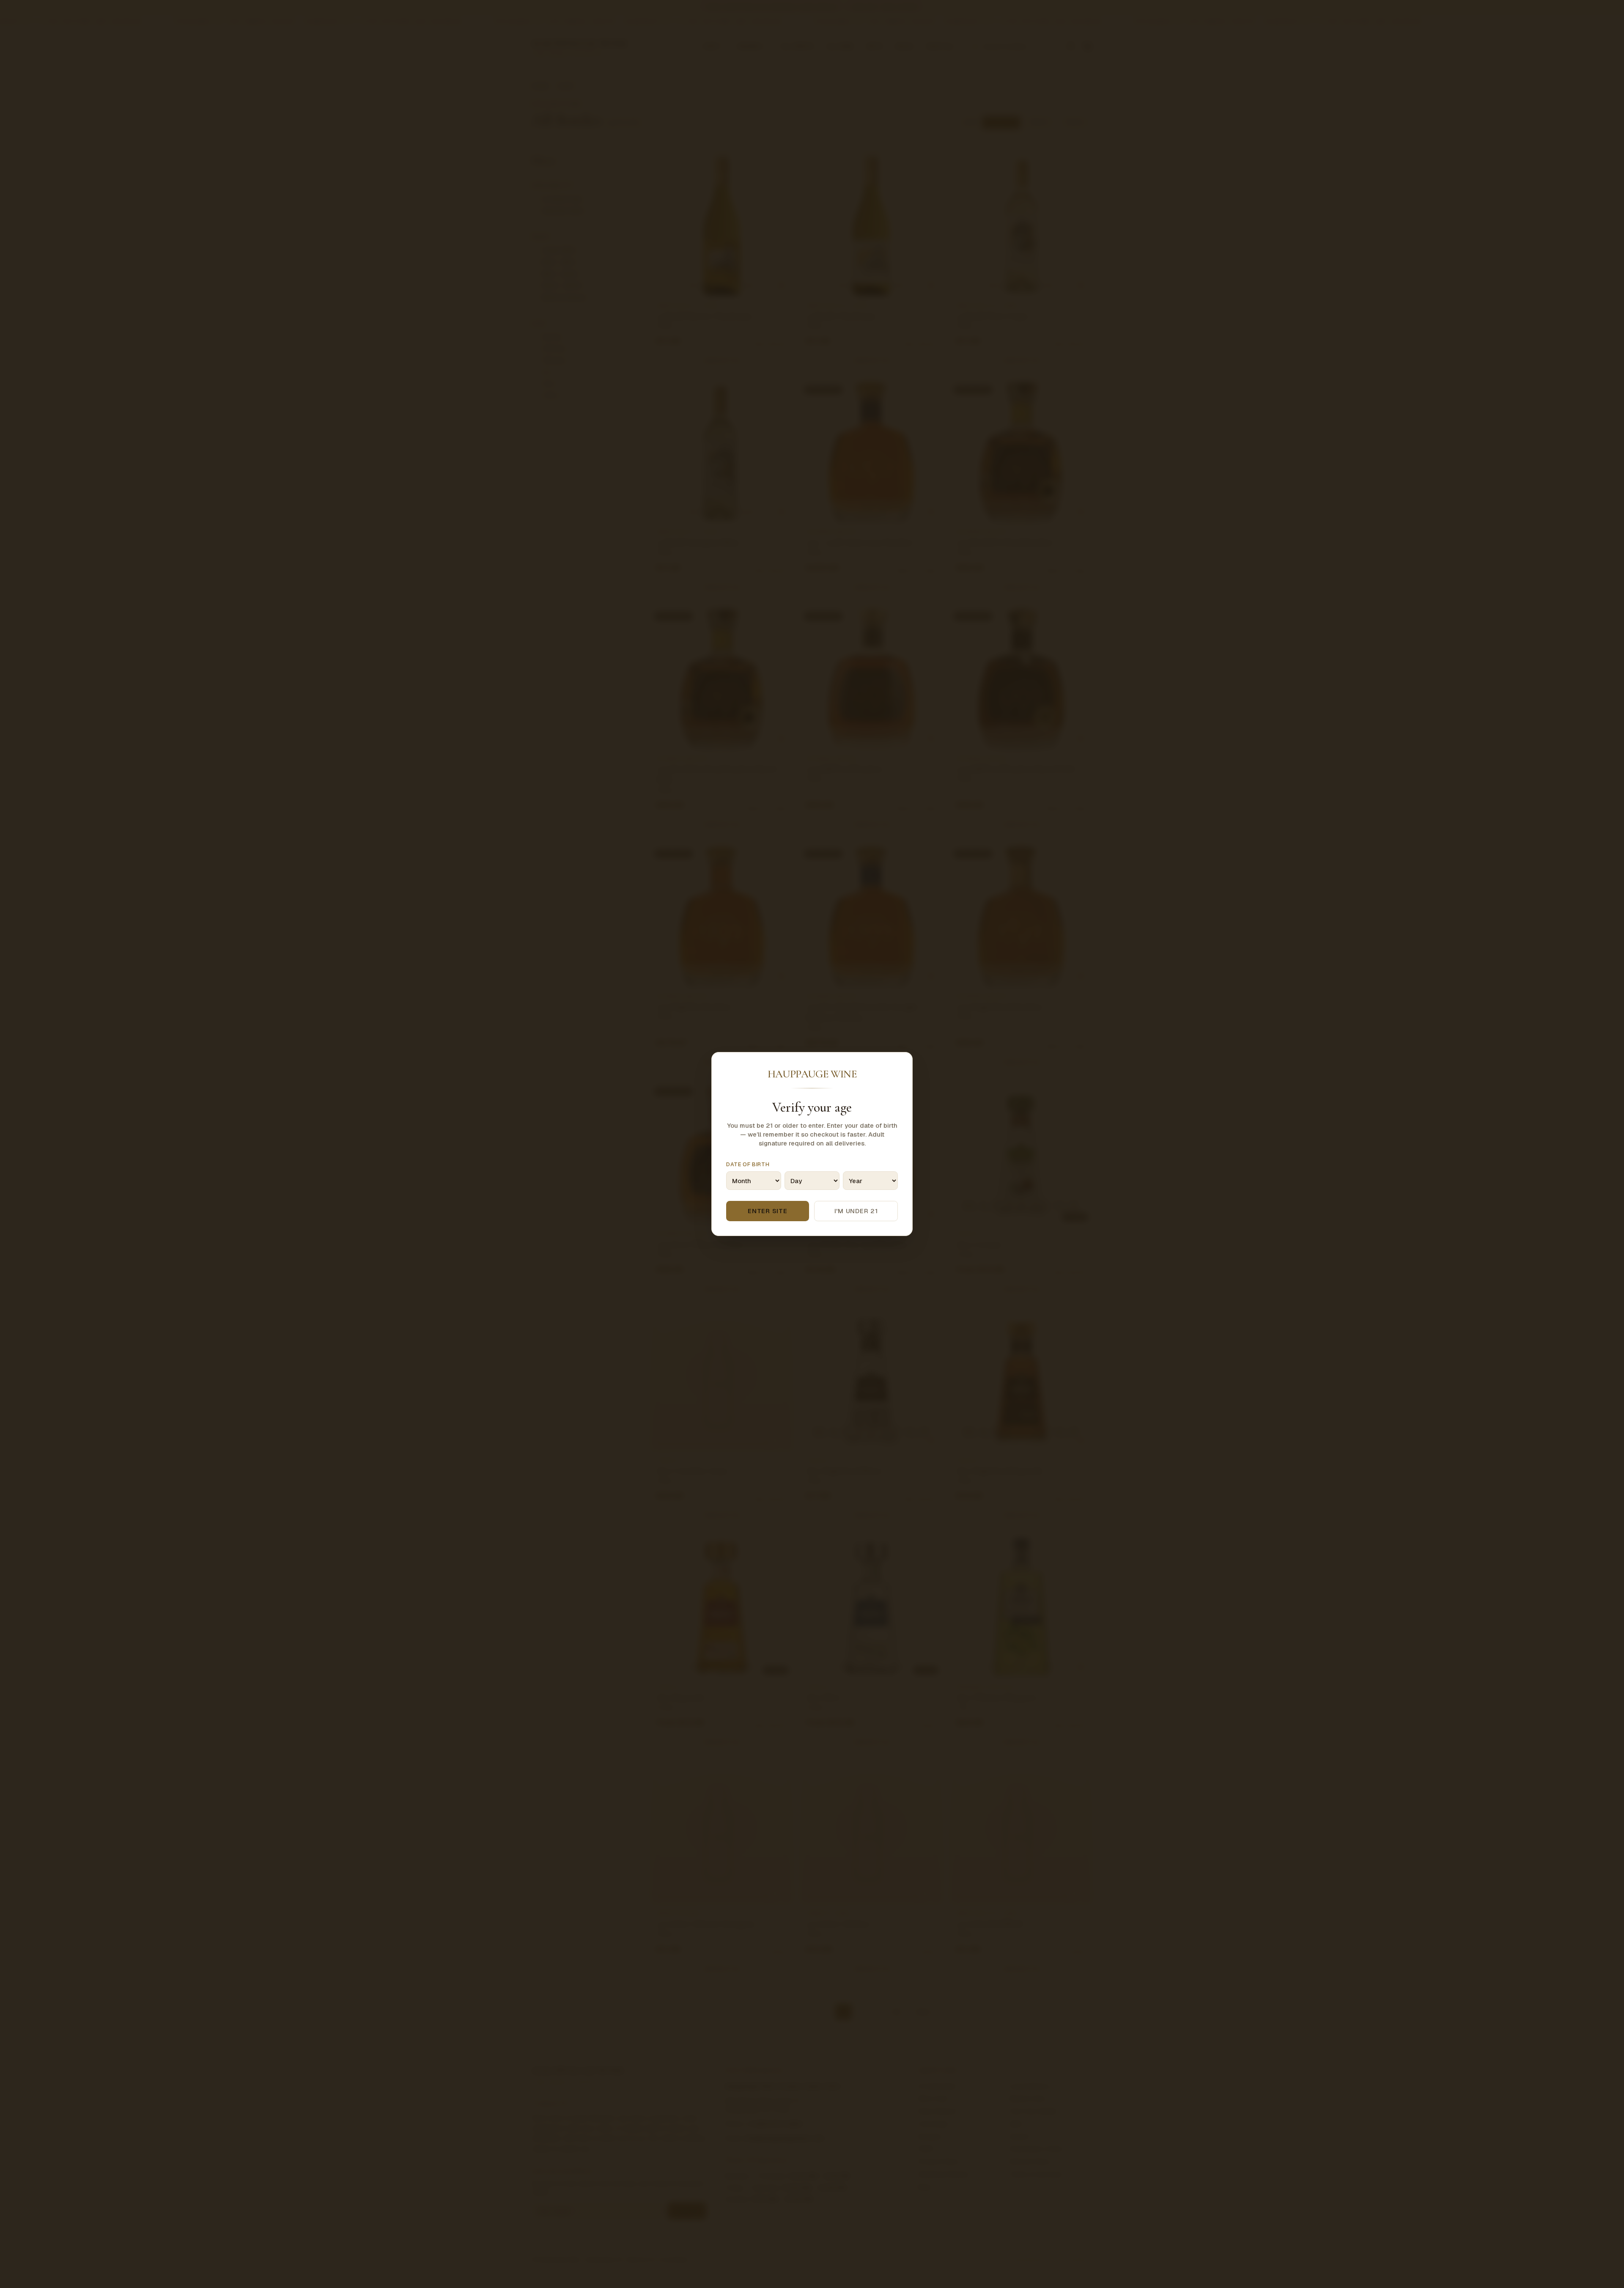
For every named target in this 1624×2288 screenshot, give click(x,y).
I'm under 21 (856, 1211)
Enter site (767, 1211)
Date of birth (748, 1164)
